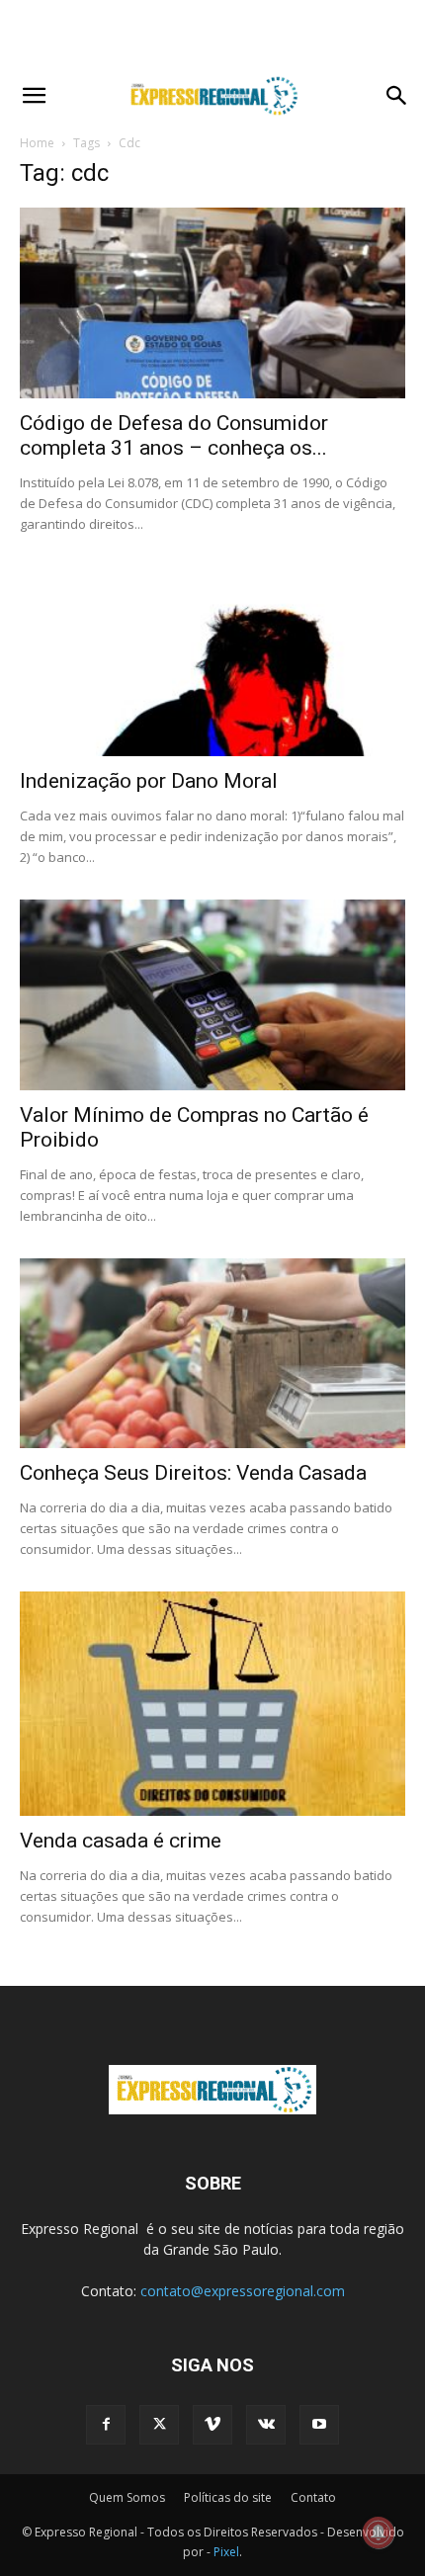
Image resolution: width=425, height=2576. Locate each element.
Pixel (226, 2552)
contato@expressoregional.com (243, 2291)
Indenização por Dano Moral (149, 781)
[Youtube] (319, 2425)
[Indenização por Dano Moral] (212, 662)
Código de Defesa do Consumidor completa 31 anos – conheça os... (174, 435)
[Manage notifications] (379, 2533)
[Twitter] (159, 2425)
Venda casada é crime (121, 1841)
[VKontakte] (266, 2425)
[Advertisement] (212, 35)
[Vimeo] (212, 2425)
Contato (313, 2497)
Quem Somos (127, 2497)
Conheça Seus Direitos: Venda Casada (193, 1473)
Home (37, 143)
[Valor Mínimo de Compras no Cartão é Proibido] (212, 995)
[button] (34, 96)
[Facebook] (106, 2425)
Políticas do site (228, 2497)
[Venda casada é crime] (212, 1704)
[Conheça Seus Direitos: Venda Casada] (212, 1354)
